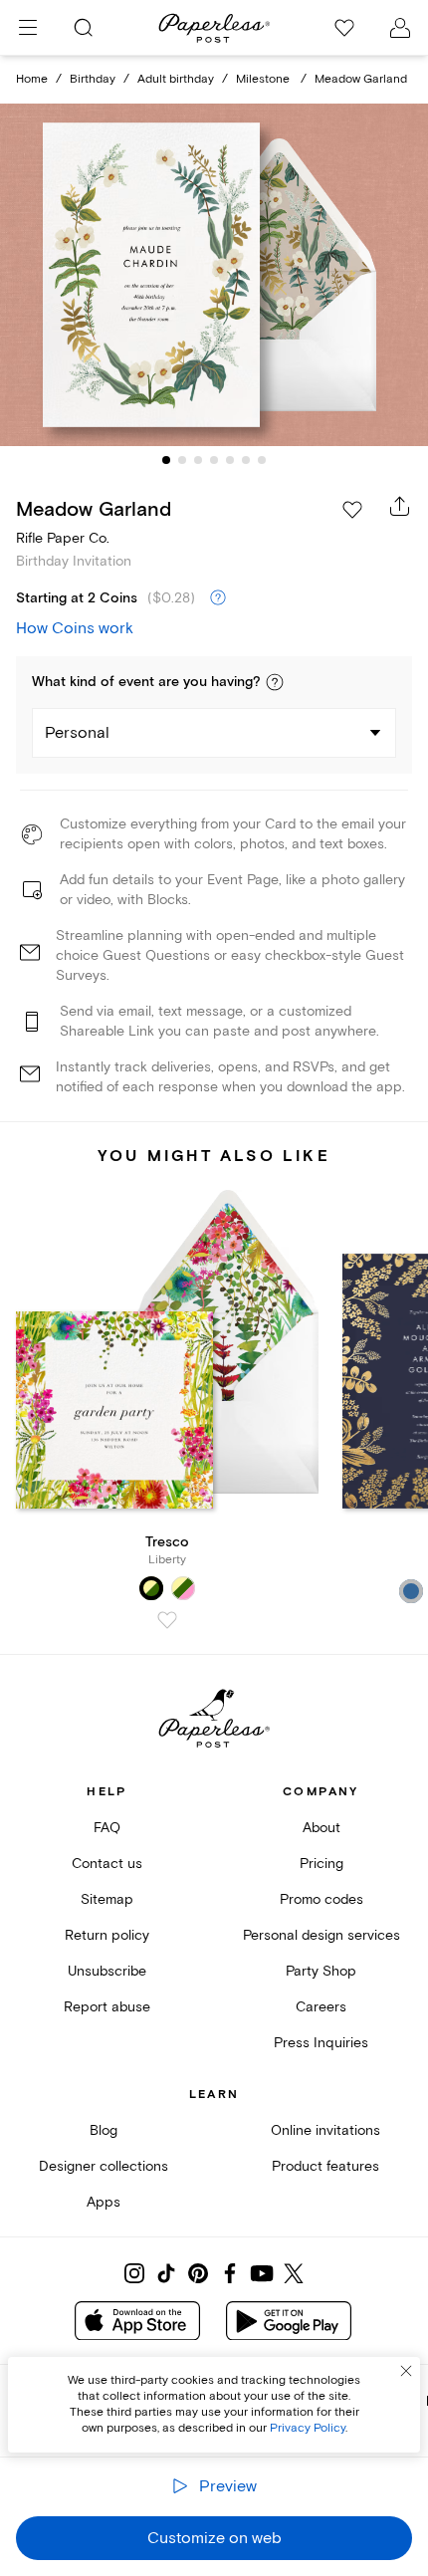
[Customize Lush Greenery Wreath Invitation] (214, 274)
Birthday (93, 79)
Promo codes (321, 1899)
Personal (77, 733)
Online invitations (325, 2130)
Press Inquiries (321, 2043)
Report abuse (107, 2007)
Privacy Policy (308, 2428)
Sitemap (107, 1899)
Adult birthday (176, 79)
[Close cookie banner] (406, 2371)
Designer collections (104, 2166)
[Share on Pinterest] (198, 2273)
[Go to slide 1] (166, 460)
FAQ (107, 1828)
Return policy (107, 1935)
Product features (325, 2166)
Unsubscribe (107, 1971)
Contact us (107, 1864)
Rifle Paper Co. (63, 538)
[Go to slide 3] (198, 460)
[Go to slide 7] (262, 460)
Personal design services (321, 1935)
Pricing (321, 1864)
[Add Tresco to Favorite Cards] (167, 1620)
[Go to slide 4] (214, 460)
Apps (104, 2202)
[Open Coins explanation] (218, 598)
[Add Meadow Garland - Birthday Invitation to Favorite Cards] (352, 510)
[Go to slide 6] (246, 460)
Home (32, 79)
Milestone (264, 79)
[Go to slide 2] (182, 460)
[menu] (28, 28)
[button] (275, 682)
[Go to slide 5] (230, 460)
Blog (104, 2130)
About (321, 1828)
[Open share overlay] (400, 506)
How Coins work (75, 628)
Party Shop (321, 1971)
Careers (321, 2007)
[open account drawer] (400, 28)
